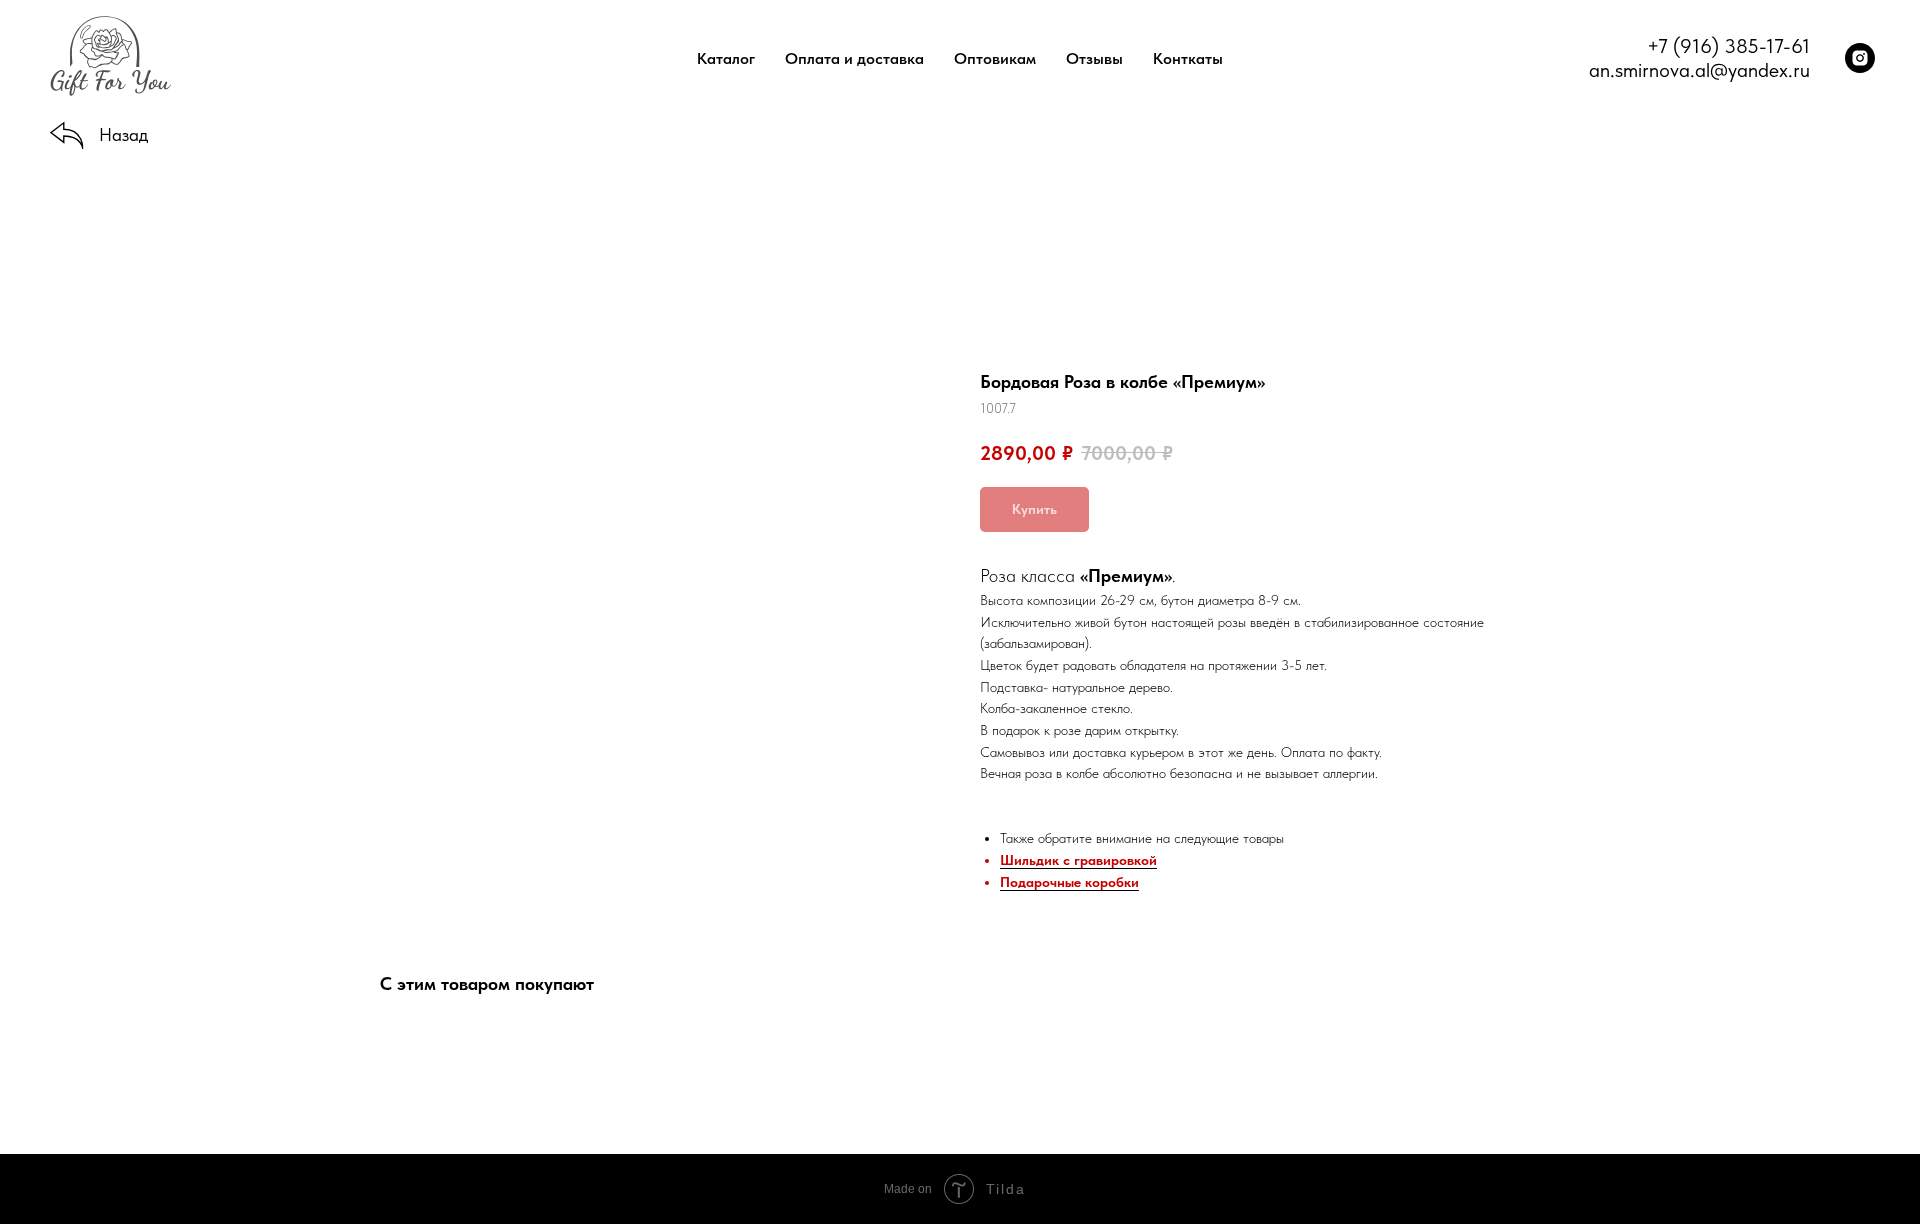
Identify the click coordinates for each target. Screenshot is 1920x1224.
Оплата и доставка (854, 58)
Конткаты (1188, 58)
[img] (67, 136)
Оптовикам (995, 58)
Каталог (726, 58)
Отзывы (1094, 58)
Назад (123, 134)
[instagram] (1860, 58)
